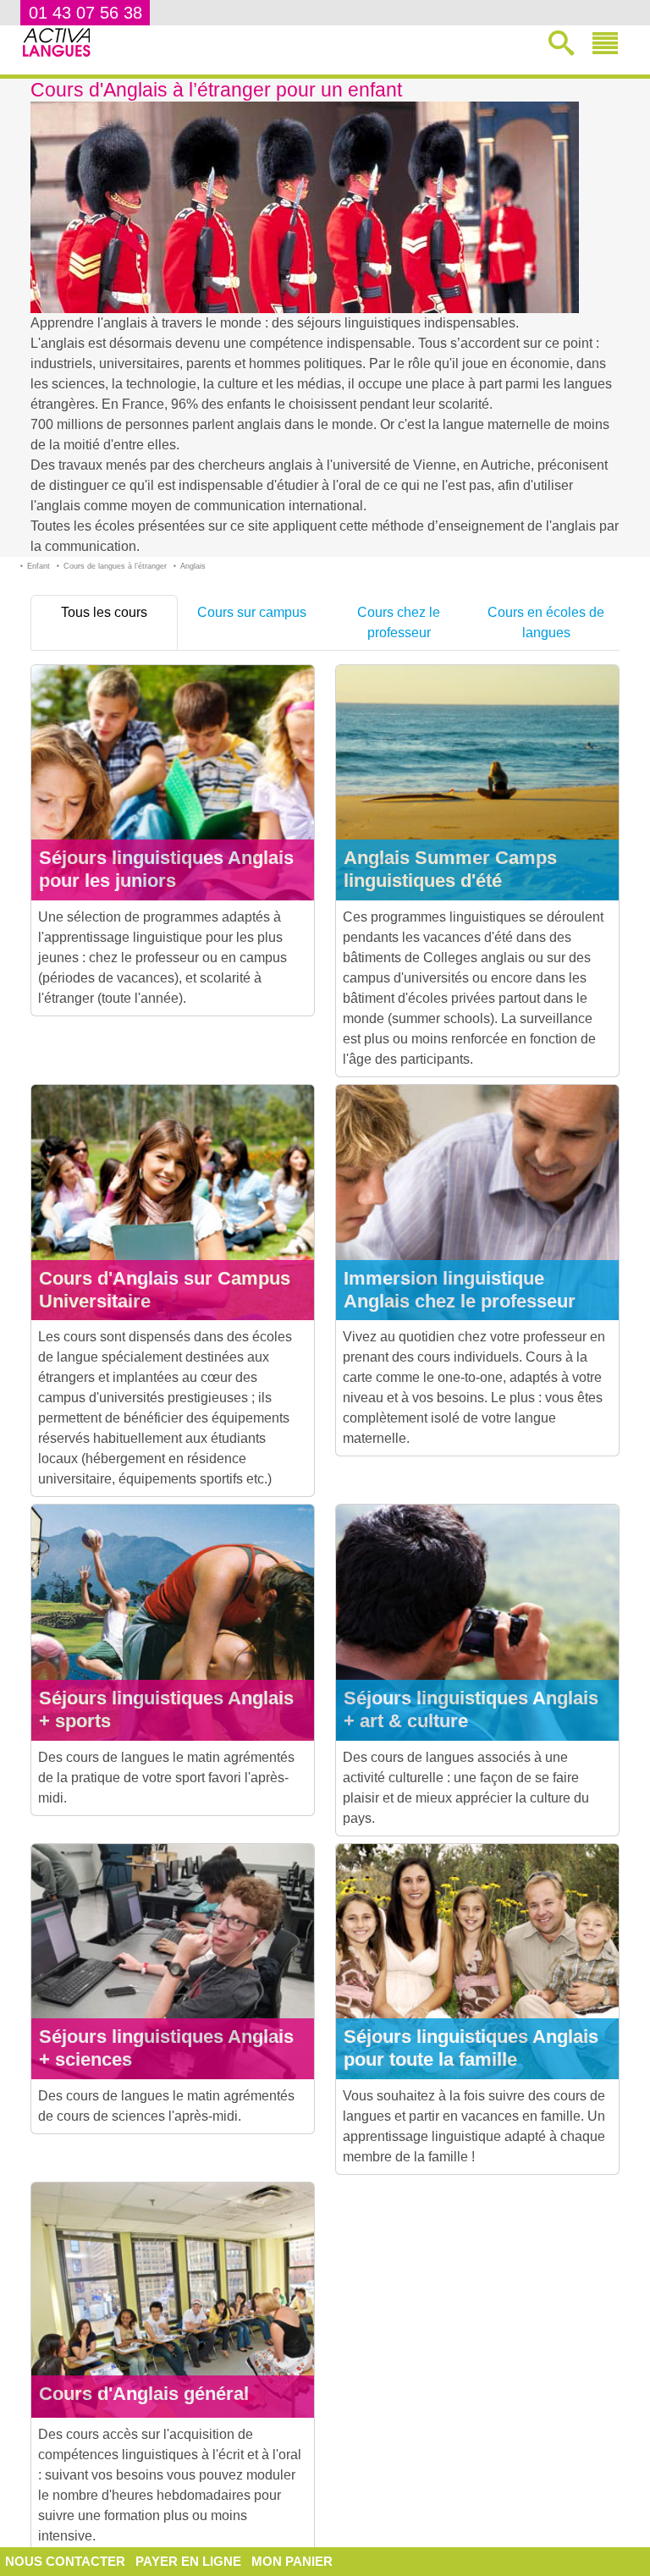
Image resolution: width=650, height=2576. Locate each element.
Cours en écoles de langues (546, 622)
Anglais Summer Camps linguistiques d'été (450, 869)
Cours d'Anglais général (144, 2394)
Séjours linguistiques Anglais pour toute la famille (471, 2048)
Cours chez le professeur (399, 622)
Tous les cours (104, 612)
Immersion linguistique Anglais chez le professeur (460, 1290)
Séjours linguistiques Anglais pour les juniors (166, 869)
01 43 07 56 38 (85, 13)
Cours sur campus (252, 612)
